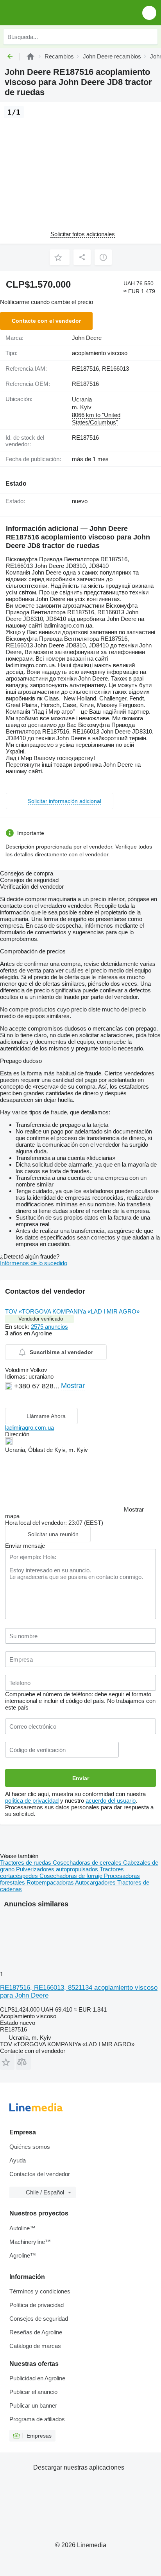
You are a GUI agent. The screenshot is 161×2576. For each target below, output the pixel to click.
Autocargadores (96, 1882)
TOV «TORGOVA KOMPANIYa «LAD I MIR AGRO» (72, 1311)
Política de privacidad (37, 2305)
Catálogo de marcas (35, 2346)
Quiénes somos (30, 2147)
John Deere (87, 338)
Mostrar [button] (73, 1386)
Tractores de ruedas (26, 1863)
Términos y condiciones (40, 2291)
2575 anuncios (49, 1327)
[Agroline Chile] (51, 13)
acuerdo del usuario (111, 1801)
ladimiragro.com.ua (30, 1428)
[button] (149, 13)
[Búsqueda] (150, 37)
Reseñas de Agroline (36, 2332)
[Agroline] (30, 56)
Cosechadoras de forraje (72, 1876)
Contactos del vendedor (40, 2174)
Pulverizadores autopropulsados (58, 1869)
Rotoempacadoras (51, 1882)
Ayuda (18, 2160)
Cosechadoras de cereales (88, 1863)
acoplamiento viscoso (100, 353)
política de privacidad (32, 1801)
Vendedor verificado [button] (41, 1319)
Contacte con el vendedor (46, 321)
